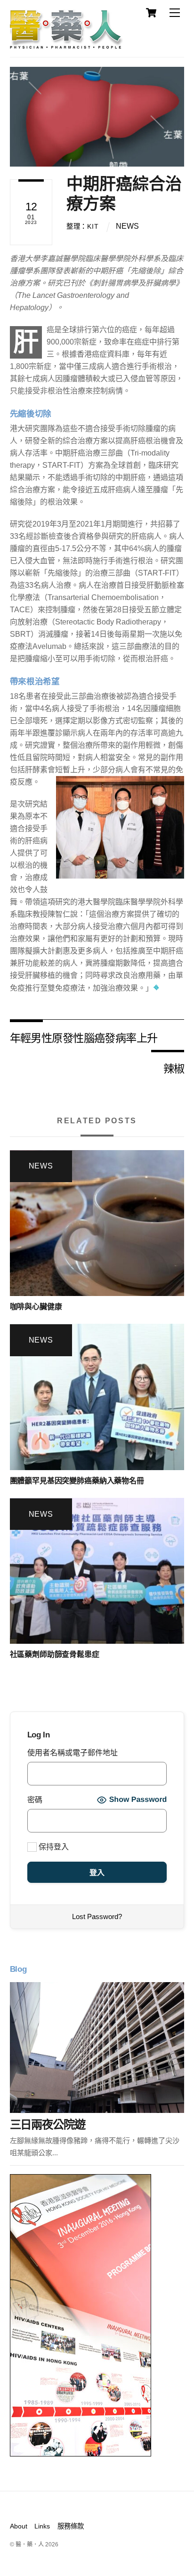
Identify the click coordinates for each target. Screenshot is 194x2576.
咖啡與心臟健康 (36, 1307)
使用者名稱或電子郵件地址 (73, 1753)
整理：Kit (82, 226)
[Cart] (151, 13)
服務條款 (71, 2526)
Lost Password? (97, 1916)
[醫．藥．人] (66, 45)
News (127, 226)
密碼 (35, 1800)
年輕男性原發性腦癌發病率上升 (84, 1037)
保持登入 (53, 1847)
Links (42, 2526)
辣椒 (174, 1068)
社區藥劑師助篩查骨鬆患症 (55, 1654)
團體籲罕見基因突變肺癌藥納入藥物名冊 (77, 1481)
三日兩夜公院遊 (48, 2124)
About (19, 2526)
